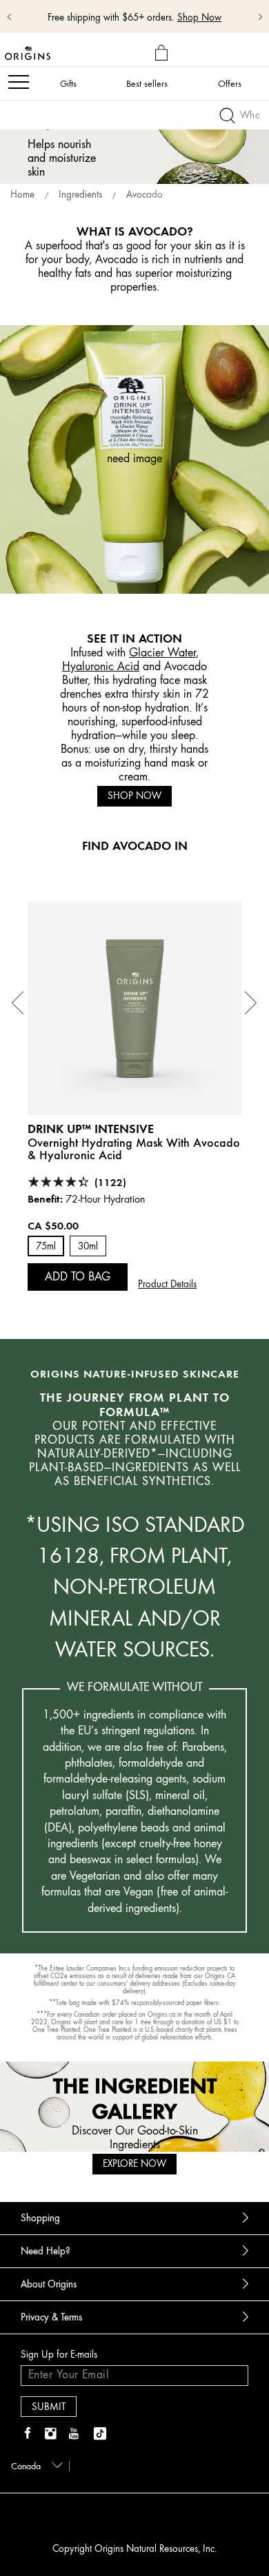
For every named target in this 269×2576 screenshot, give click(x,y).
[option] (134, 1096)
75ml (46, 1246)
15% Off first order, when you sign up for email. (125, 11)
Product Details (167, 1284)
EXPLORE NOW (134, 2164)
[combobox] (34, 2465)
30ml (88, 1246)
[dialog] (163, 53)
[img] (28, 2434)
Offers (230, 83)
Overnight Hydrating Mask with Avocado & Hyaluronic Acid (134, 1149)
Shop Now (134, 796)
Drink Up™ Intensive (91, 1129)
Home (22, 195)
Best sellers (147, 83)
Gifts (68, 83)
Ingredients (80, 195)
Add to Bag (78, 1276)
